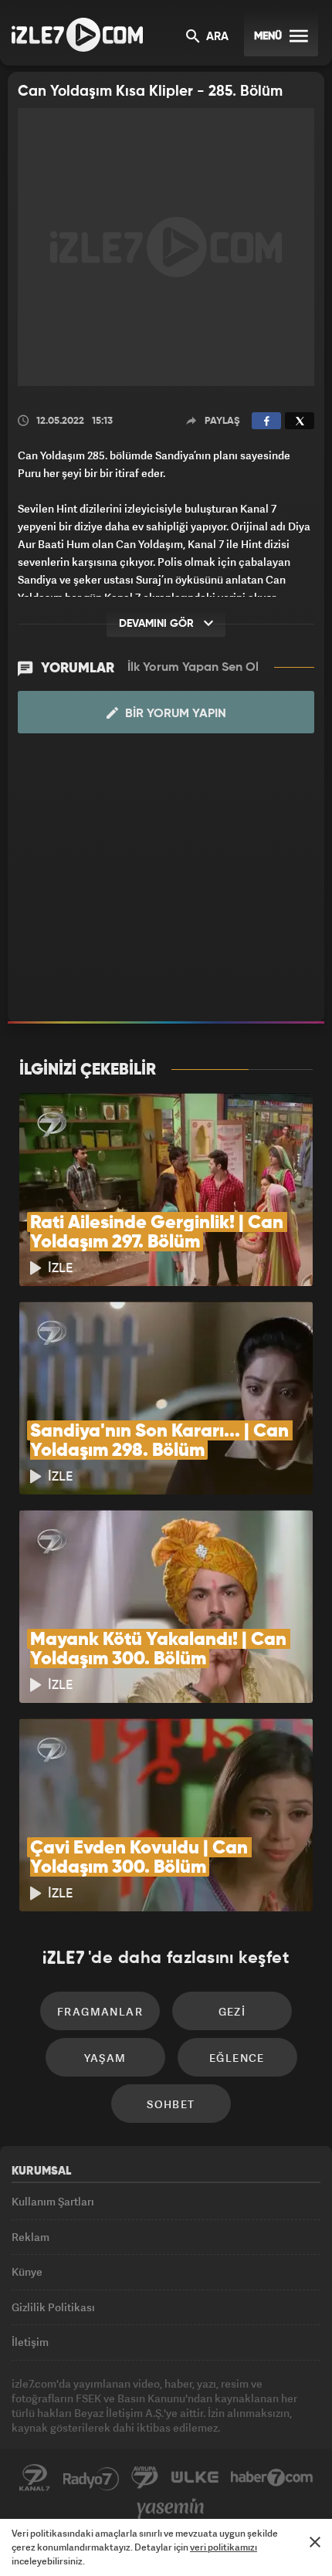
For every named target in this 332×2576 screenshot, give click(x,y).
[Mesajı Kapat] (315, 2542)
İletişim (30, 2342)
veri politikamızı (224, 2547)
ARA (216, 37)
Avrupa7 (145, 2478)
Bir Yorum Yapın (174, 714)
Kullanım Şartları (53, 2201)
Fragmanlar (100, 2011)
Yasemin (171, 2509)
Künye (27, 2271)
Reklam (30, 2237)
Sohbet (171, 2104)
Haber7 (272, 2478)
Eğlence (237, 2058)
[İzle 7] (77, 35)
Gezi (232, 2011)
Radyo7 (91, 2478)
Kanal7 (35, 2478)
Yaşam (105, 2058)
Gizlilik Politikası (53, 2307)
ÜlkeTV (195, 2478)
